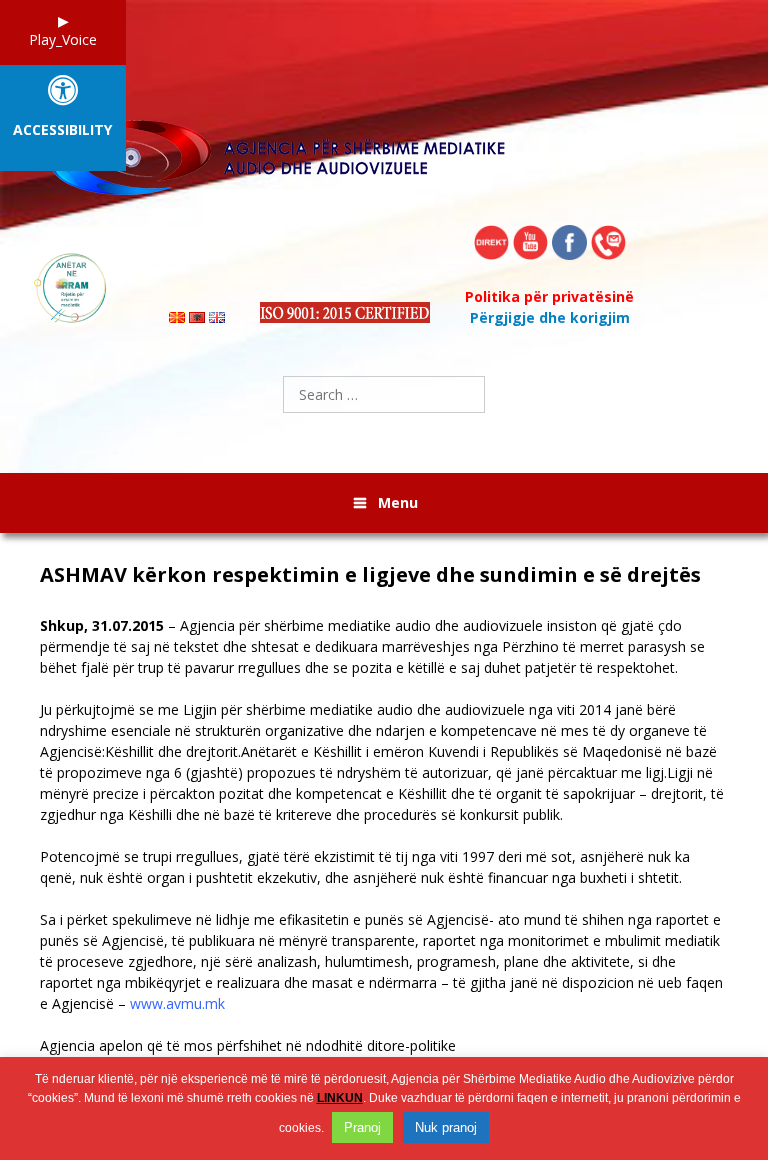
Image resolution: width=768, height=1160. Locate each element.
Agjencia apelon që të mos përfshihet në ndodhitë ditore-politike (248, 1045)
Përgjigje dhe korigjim (550, 317)
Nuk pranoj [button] (446, 1127)
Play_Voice (63, 39)
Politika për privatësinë (549, 296)
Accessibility (62, 130)
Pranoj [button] (362, 1127)
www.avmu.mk (177, 1003)
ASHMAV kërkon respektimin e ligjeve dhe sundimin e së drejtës (370, 575)
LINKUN (340, 1098)
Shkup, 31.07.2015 (104, 625)
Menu (398, 502)
